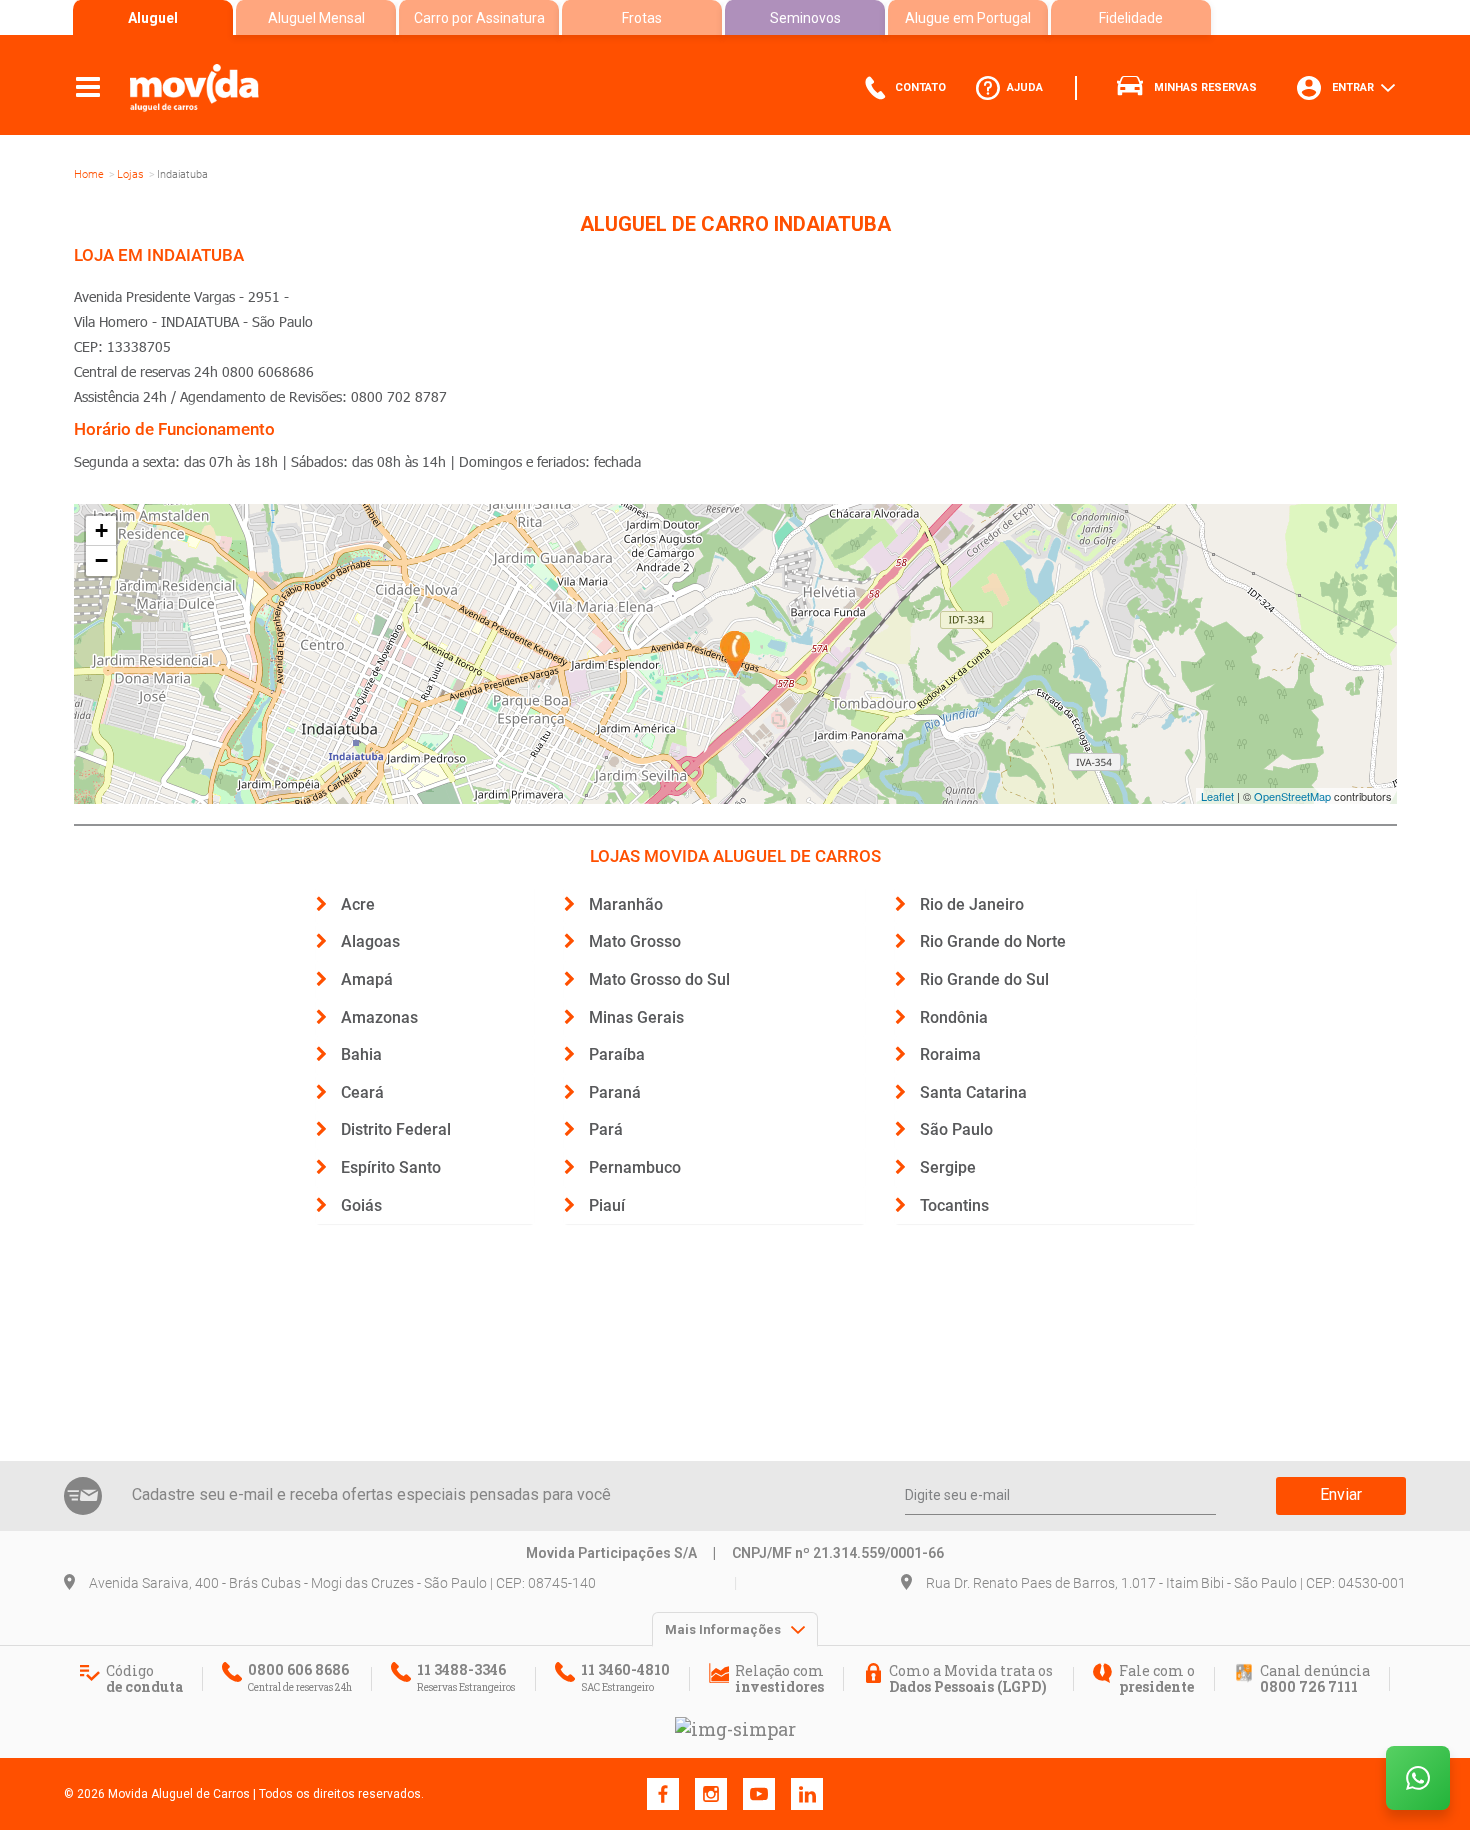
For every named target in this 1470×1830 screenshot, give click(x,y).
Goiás (361, 1205)
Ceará (362, 1092)
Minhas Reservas (1204, 87)
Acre (358, 904)
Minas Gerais (636, 1017)
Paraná (615, 1092)
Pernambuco (635, 1167)
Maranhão (626, 904)
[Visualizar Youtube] (759, 1793)
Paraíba (617, 1054)
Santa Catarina (973, 1092)
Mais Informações (724, 1629)
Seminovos (805, 18)
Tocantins (954, 1205)
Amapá (367, 979)
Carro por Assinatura (479, 18)
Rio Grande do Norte (993, 941)
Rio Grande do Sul (984, 979)
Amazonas (379, 1017)
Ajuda (1023, 87)
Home (89, 174)
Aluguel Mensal (316, 18)
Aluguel (153, 18)
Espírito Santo (391, 1167)
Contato (919, 87)
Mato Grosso (635, 941)
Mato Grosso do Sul (659, 979)
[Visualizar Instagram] (711, 1793)
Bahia (361, 1054)
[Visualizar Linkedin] (807, 1793)
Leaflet (1217, 796)
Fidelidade (1131, 18)
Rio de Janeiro (972, 904)
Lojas (130, 174)
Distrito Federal (396, 1129)
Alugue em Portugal (968, 18)
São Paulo (956, 1129)
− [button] (101, 560)
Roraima (950, 1054)
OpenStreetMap (1292, 796)
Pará (606, 1129)
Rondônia (954, 1017)
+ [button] (101, 530)
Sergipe (948, 1167)
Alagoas (370, 941)
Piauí (607, 1205)
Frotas (642, 18)
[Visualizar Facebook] (663, 1793)
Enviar (1341, 1494)
